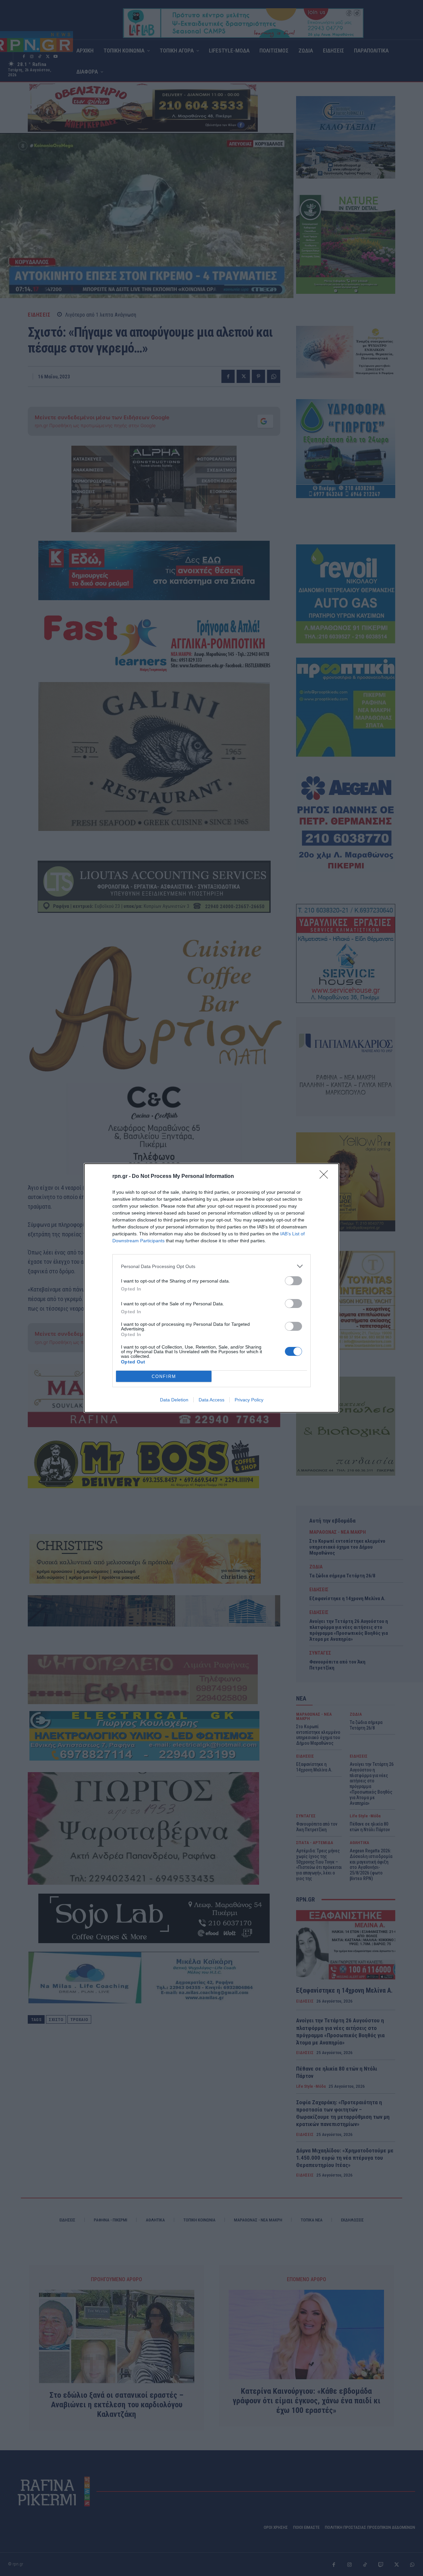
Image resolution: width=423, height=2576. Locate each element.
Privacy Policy (249, 1400)
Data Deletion (174, 1400)
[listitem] (211, 1266)
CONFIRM (164, 1376)
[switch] (293, 1281)
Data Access (211, 1400)
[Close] (326, 1177)
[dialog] (211, 1288)
